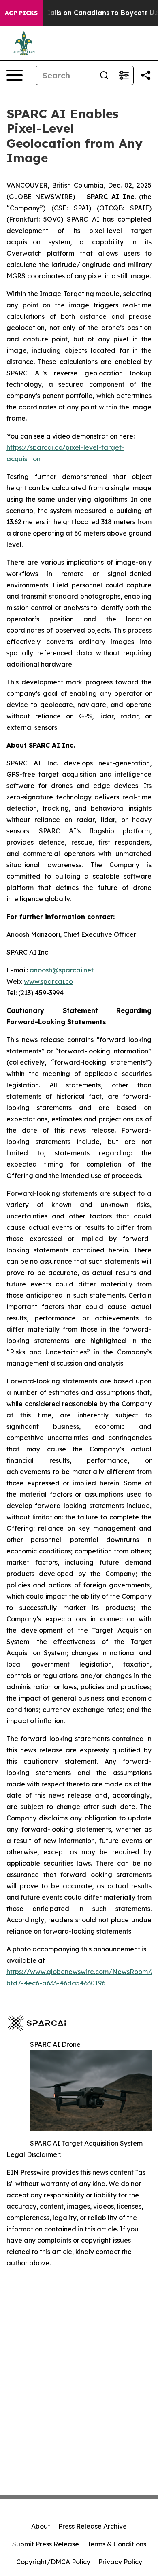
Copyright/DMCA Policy (53, 2562)
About (41, 2526)
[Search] (104, 75)
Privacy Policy (120, 2562)
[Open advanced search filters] (124, 75)
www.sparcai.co (48, 981)
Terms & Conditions (117, 2544)
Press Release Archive (93, 2526)
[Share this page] (146, 75)
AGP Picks (21, 13)
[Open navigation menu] (15, 75)
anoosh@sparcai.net (62, 970)
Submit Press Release (46, 2544)
